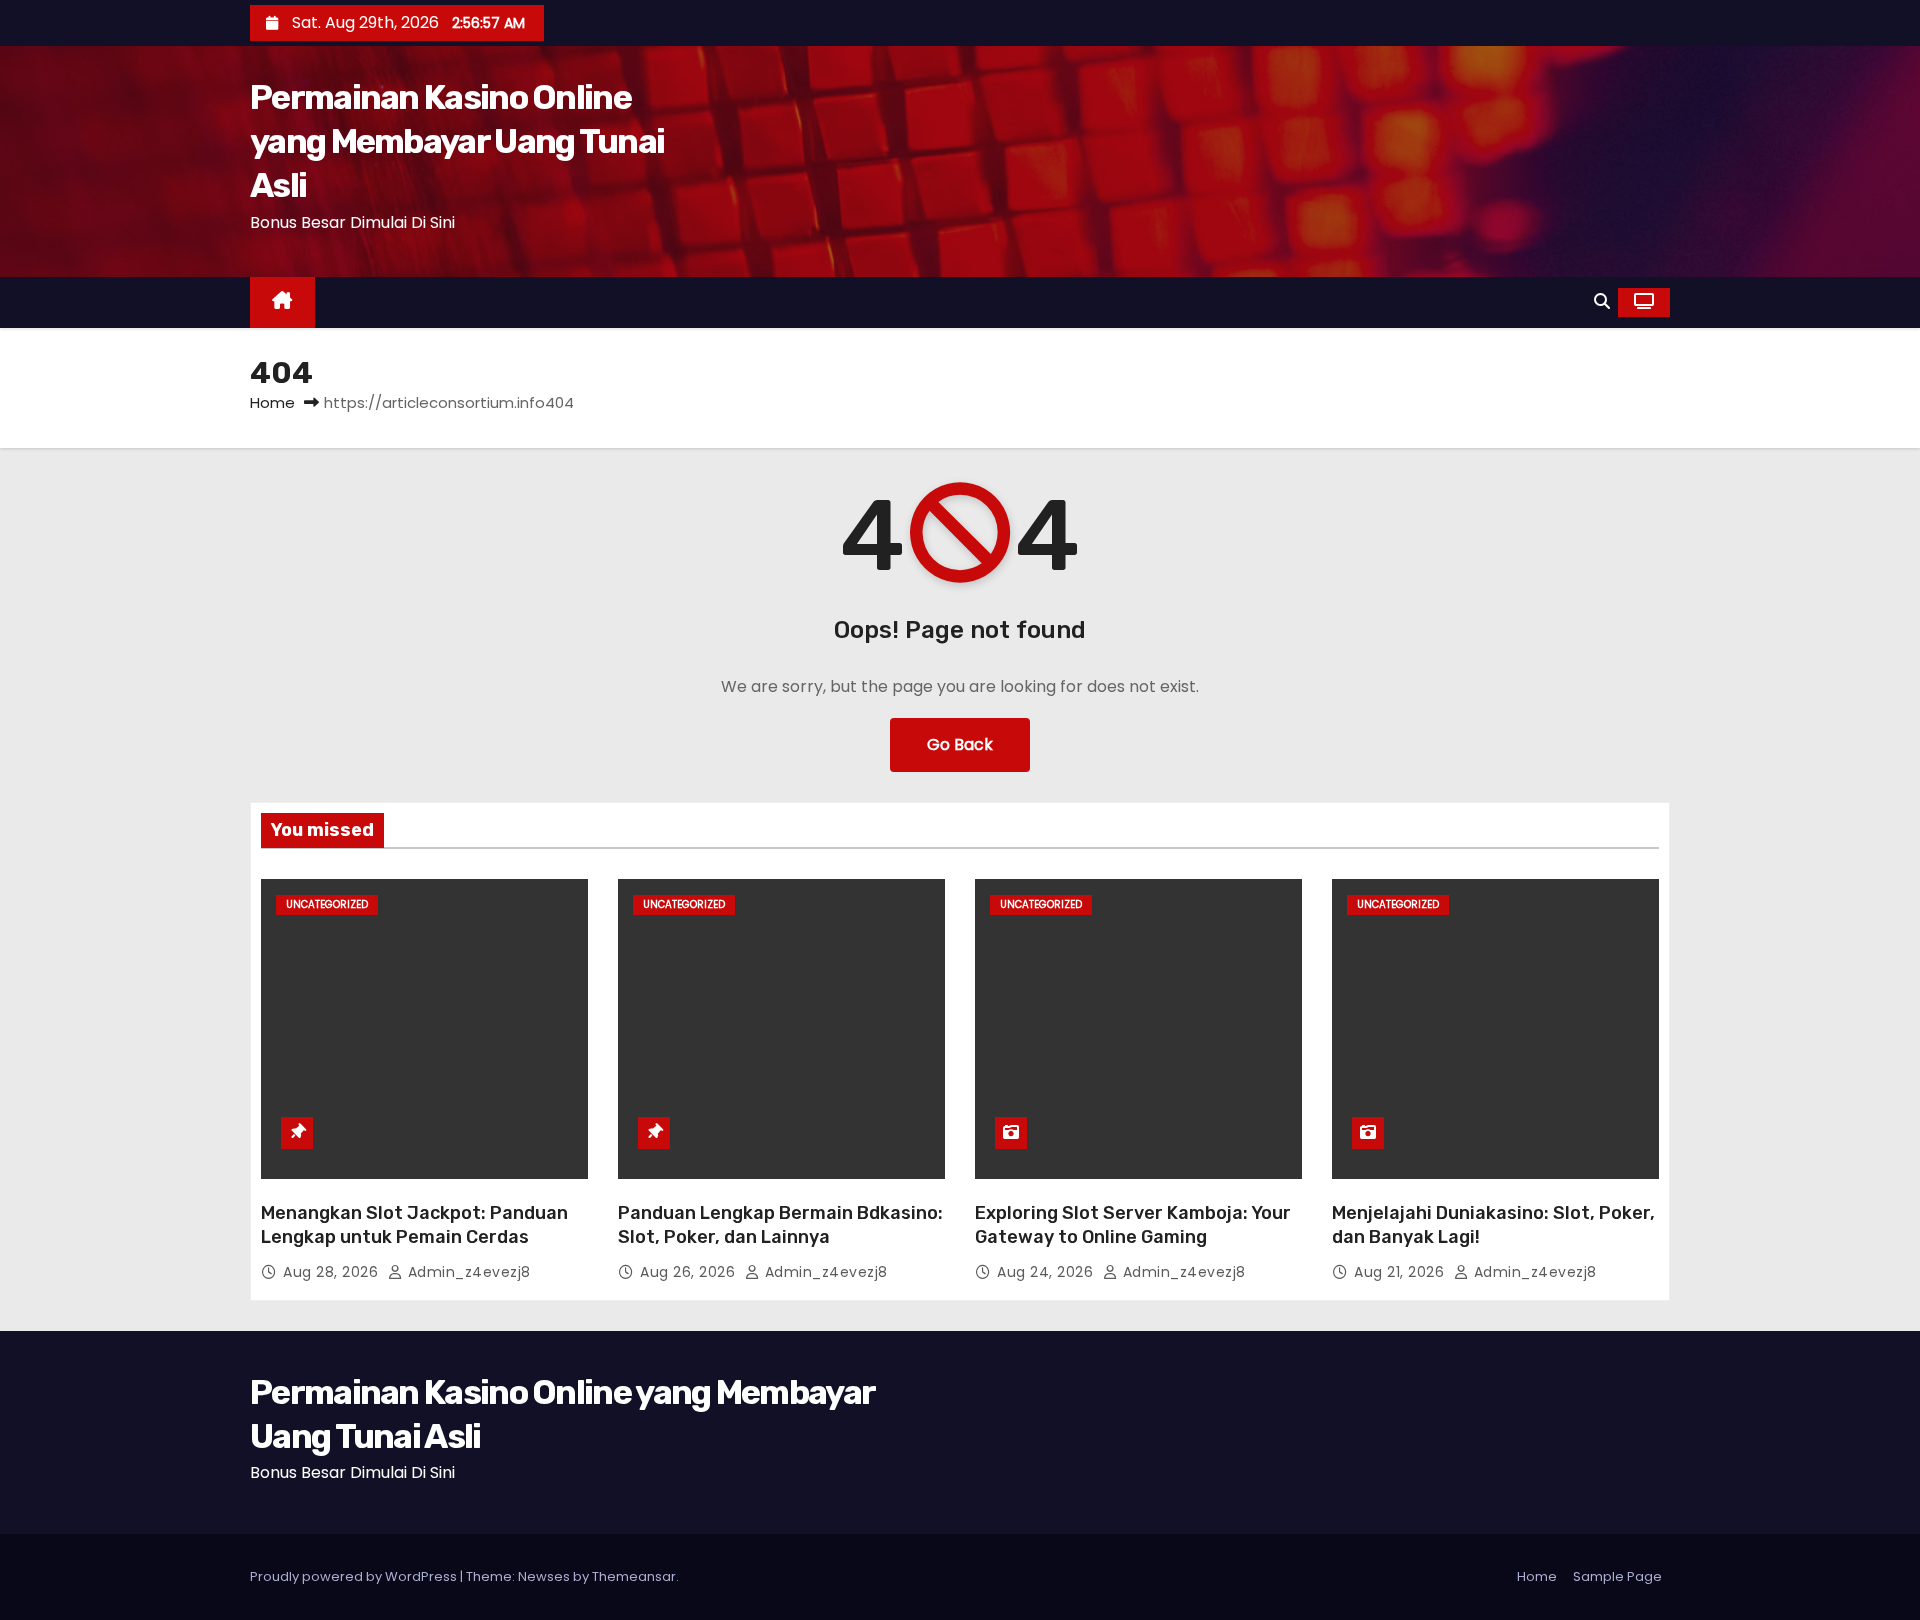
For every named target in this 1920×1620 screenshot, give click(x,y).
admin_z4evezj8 (467, 1272)
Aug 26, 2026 (690, 1272)
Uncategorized (327, 904)
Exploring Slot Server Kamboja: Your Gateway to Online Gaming (1133, 1225)
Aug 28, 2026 (333, 1272)
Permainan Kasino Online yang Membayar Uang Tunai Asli (457, 141)
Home (272, 402)
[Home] (282, 302)
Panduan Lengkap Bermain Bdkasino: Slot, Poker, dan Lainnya (780, 1225)
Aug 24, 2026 (1047, 1272)
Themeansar (634, 1576)
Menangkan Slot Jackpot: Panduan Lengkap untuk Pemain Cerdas (414, 1225)
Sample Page (1617, 1576)
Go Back (960, 744)
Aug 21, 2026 (1401, 1272)
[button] (1602, 301)
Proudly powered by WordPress (355, 1576)
